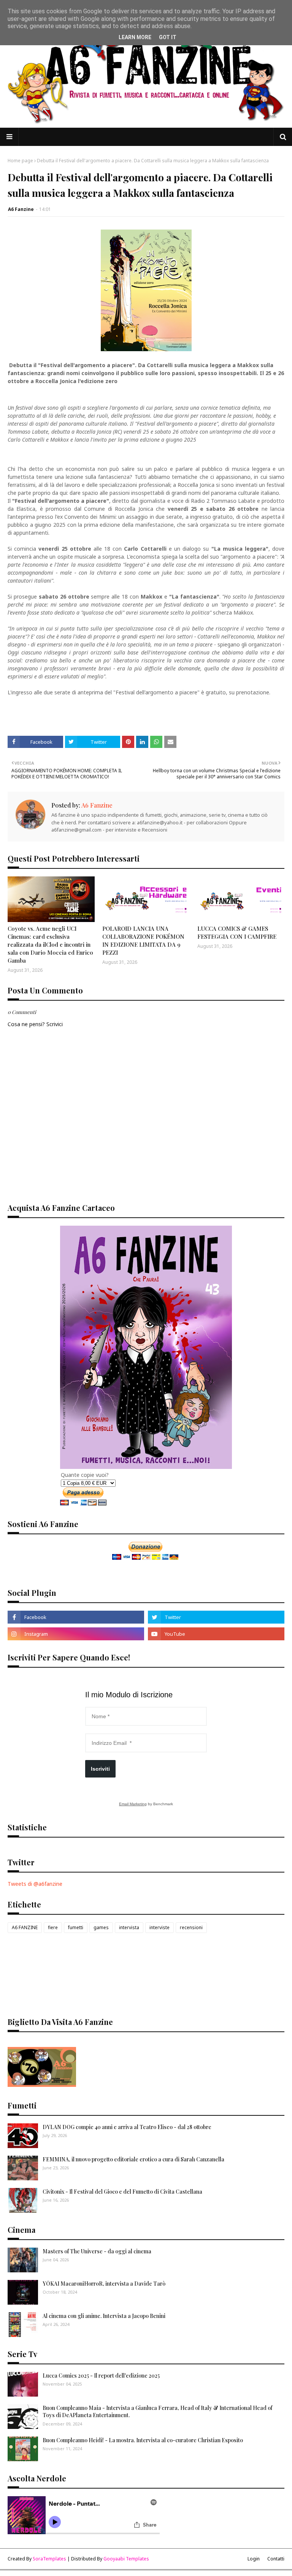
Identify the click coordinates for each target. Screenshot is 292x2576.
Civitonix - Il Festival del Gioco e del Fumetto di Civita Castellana (122, 2192)
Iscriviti (100, 1769)
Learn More (135, 37)
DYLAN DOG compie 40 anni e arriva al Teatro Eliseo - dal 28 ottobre (127, 2127)
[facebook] (76, 1617)
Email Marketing (133, 1804)
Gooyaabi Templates (126, 2559)
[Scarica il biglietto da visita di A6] (42, 2085)
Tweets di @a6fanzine (35, 1884)
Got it (168, 37)
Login (254, 2559)
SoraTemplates (49, 2559)
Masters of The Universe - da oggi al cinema (97, 2251)
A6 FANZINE (25, 1927)
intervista (129, 1927)
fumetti (76, 1927)
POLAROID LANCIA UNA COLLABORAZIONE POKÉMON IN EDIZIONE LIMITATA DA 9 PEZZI (143, 940)
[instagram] (76, 1634)
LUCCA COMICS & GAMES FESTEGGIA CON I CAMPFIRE (237, 932)
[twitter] (216, 1617)
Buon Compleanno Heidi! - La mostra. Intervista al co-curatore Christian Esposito (143, 2440)
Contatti (276, 2559)
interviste (159, 1927)
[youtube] (216, 1634)
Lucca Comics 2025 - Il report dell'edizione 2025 (101, 2376)
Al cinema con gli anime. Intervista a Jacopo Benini (104, 2316)
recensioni (191, 1927)
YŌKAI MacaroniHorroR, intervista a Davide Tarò (104, 2284)
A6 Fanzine (21, 209)
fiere (53, 1927)
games (101, 1927)
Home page (20, 161)
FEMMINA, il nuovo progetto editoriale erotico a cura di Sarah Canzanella (133, 2159)
